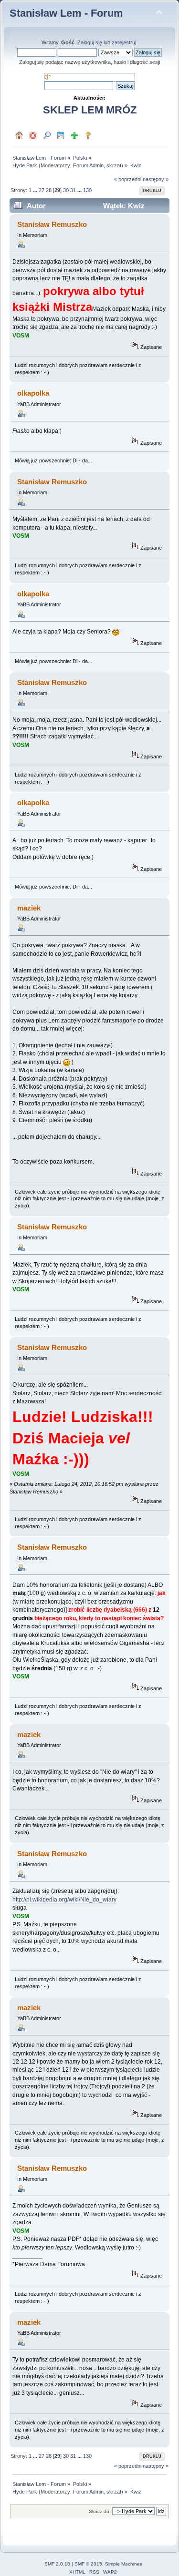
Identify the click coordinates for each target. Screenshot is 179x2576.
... (36, 190)
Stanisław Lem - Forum (66, 13)
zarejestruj (124, 42)
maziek (29, 908)
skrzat (114, 165)
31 (73, 190)
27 (42, 190)
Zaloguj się (90, 42)
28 (49, 190)
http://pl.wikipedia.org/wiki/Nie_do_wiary (64, 1900)
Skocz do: (100, 2511)
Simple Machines (124, 2564)
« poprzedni (128, 179)
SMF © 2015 (88, 2564)
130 (87, 190)
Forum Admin (88, 165)
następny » (156, 179)
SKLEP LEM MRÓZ (90, 110)
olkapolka (33, 393)
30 (66, 190)
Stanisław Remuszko (52, 224)
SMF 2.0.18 (57, 2564)
